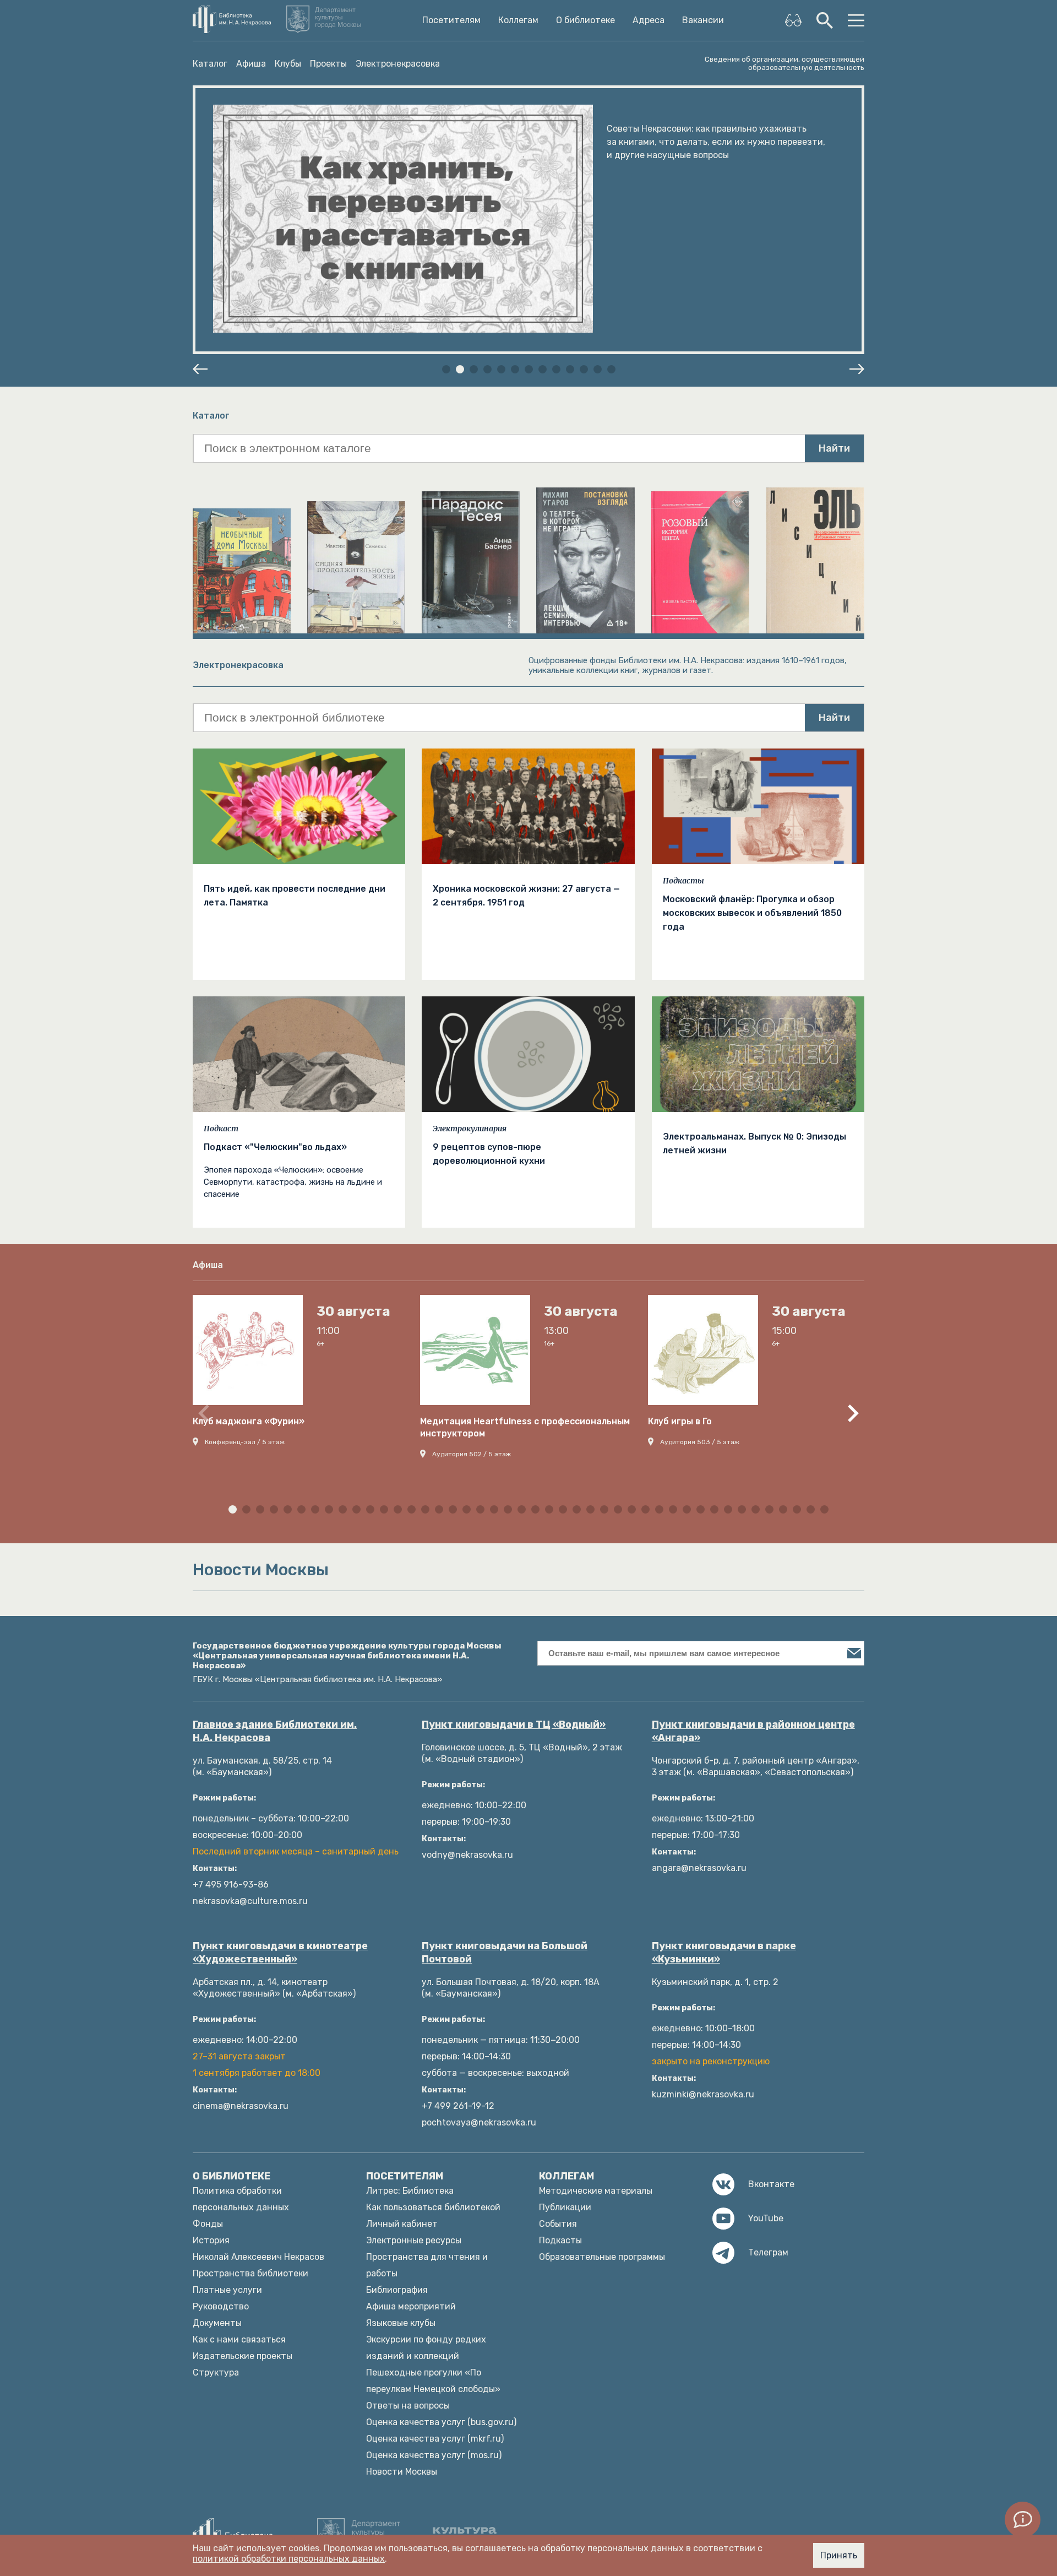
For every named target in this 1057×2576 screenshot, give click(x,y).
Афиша (251, 64)
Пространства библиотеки (250, 2273)
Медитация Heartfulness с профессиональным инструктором (525, 1427)
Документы (217, 2323)
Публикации (565, 2207)
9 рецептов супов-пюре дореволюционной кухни (489, 1154)
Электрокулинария (470, 1129)
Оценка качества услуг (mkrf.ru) (435, 2439)
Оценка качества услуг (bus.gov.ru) (441, 2422)
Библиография (397, 2290)
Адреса (649, 20)
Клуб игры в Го (680, 1421)
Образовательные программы (602, 2257)
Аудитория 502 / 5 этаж (472, 1454)
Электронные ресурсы (414, 2240)
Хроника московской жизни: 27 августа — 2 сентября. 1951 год (526, 896)
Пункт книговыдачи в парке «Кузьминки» (724, 1953)
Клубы (288, 64)
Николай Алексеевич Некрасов (258, 2257)
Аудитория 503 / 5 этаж (700, 1442)
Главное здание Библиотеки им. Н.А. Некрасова (275, 1731)
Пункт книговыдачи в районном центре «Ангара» (753, 1731)
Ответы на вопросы (408, 2406)
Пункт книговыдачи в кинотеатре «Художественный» (280, 1953)
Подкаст (221, 1129)
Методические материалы (596, 2191)
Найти (834, 448)
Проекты (328, 64)
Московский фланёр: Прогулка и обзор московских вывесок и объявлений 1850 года (752, 913)
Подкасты (683, 881)
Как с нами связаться (239, 2339)
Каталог (210, 64)
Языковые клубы (401, 2323)
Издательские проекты (243, 2356)
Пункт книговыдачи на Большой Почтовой (505, 1953)
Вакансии (703, 20)
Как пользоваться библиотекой (433, 2207)
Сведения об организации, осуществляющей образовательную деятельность (784, 63)
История (211, 2240)
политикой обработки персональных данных (289, 2559)
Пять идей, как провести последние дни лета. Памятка (295, 896)
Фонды (208, 2224)
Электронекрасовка (398, 64)
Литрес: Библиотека (410, 2191)
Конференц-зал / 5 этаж (245, 1442)
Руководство (221, 2306)
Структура (216, 2372)
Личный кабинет (402, 2224)
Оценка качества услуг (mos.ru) (434, 2455)
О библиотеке (585, 20)
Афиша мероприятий (411, 2306)
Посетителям (451, 20)
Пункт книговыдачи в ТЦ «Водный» (514, 1724)
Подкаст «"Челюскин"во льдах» (275, 1147)
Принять (839, 2555)
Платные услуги (227, 2290)
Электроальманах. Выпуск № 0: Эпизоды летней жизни (754, 1143)
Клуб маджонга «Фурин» (249, 1421)
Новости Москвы (402, 2472)
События (558, 2224)
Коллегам (518, 20)
